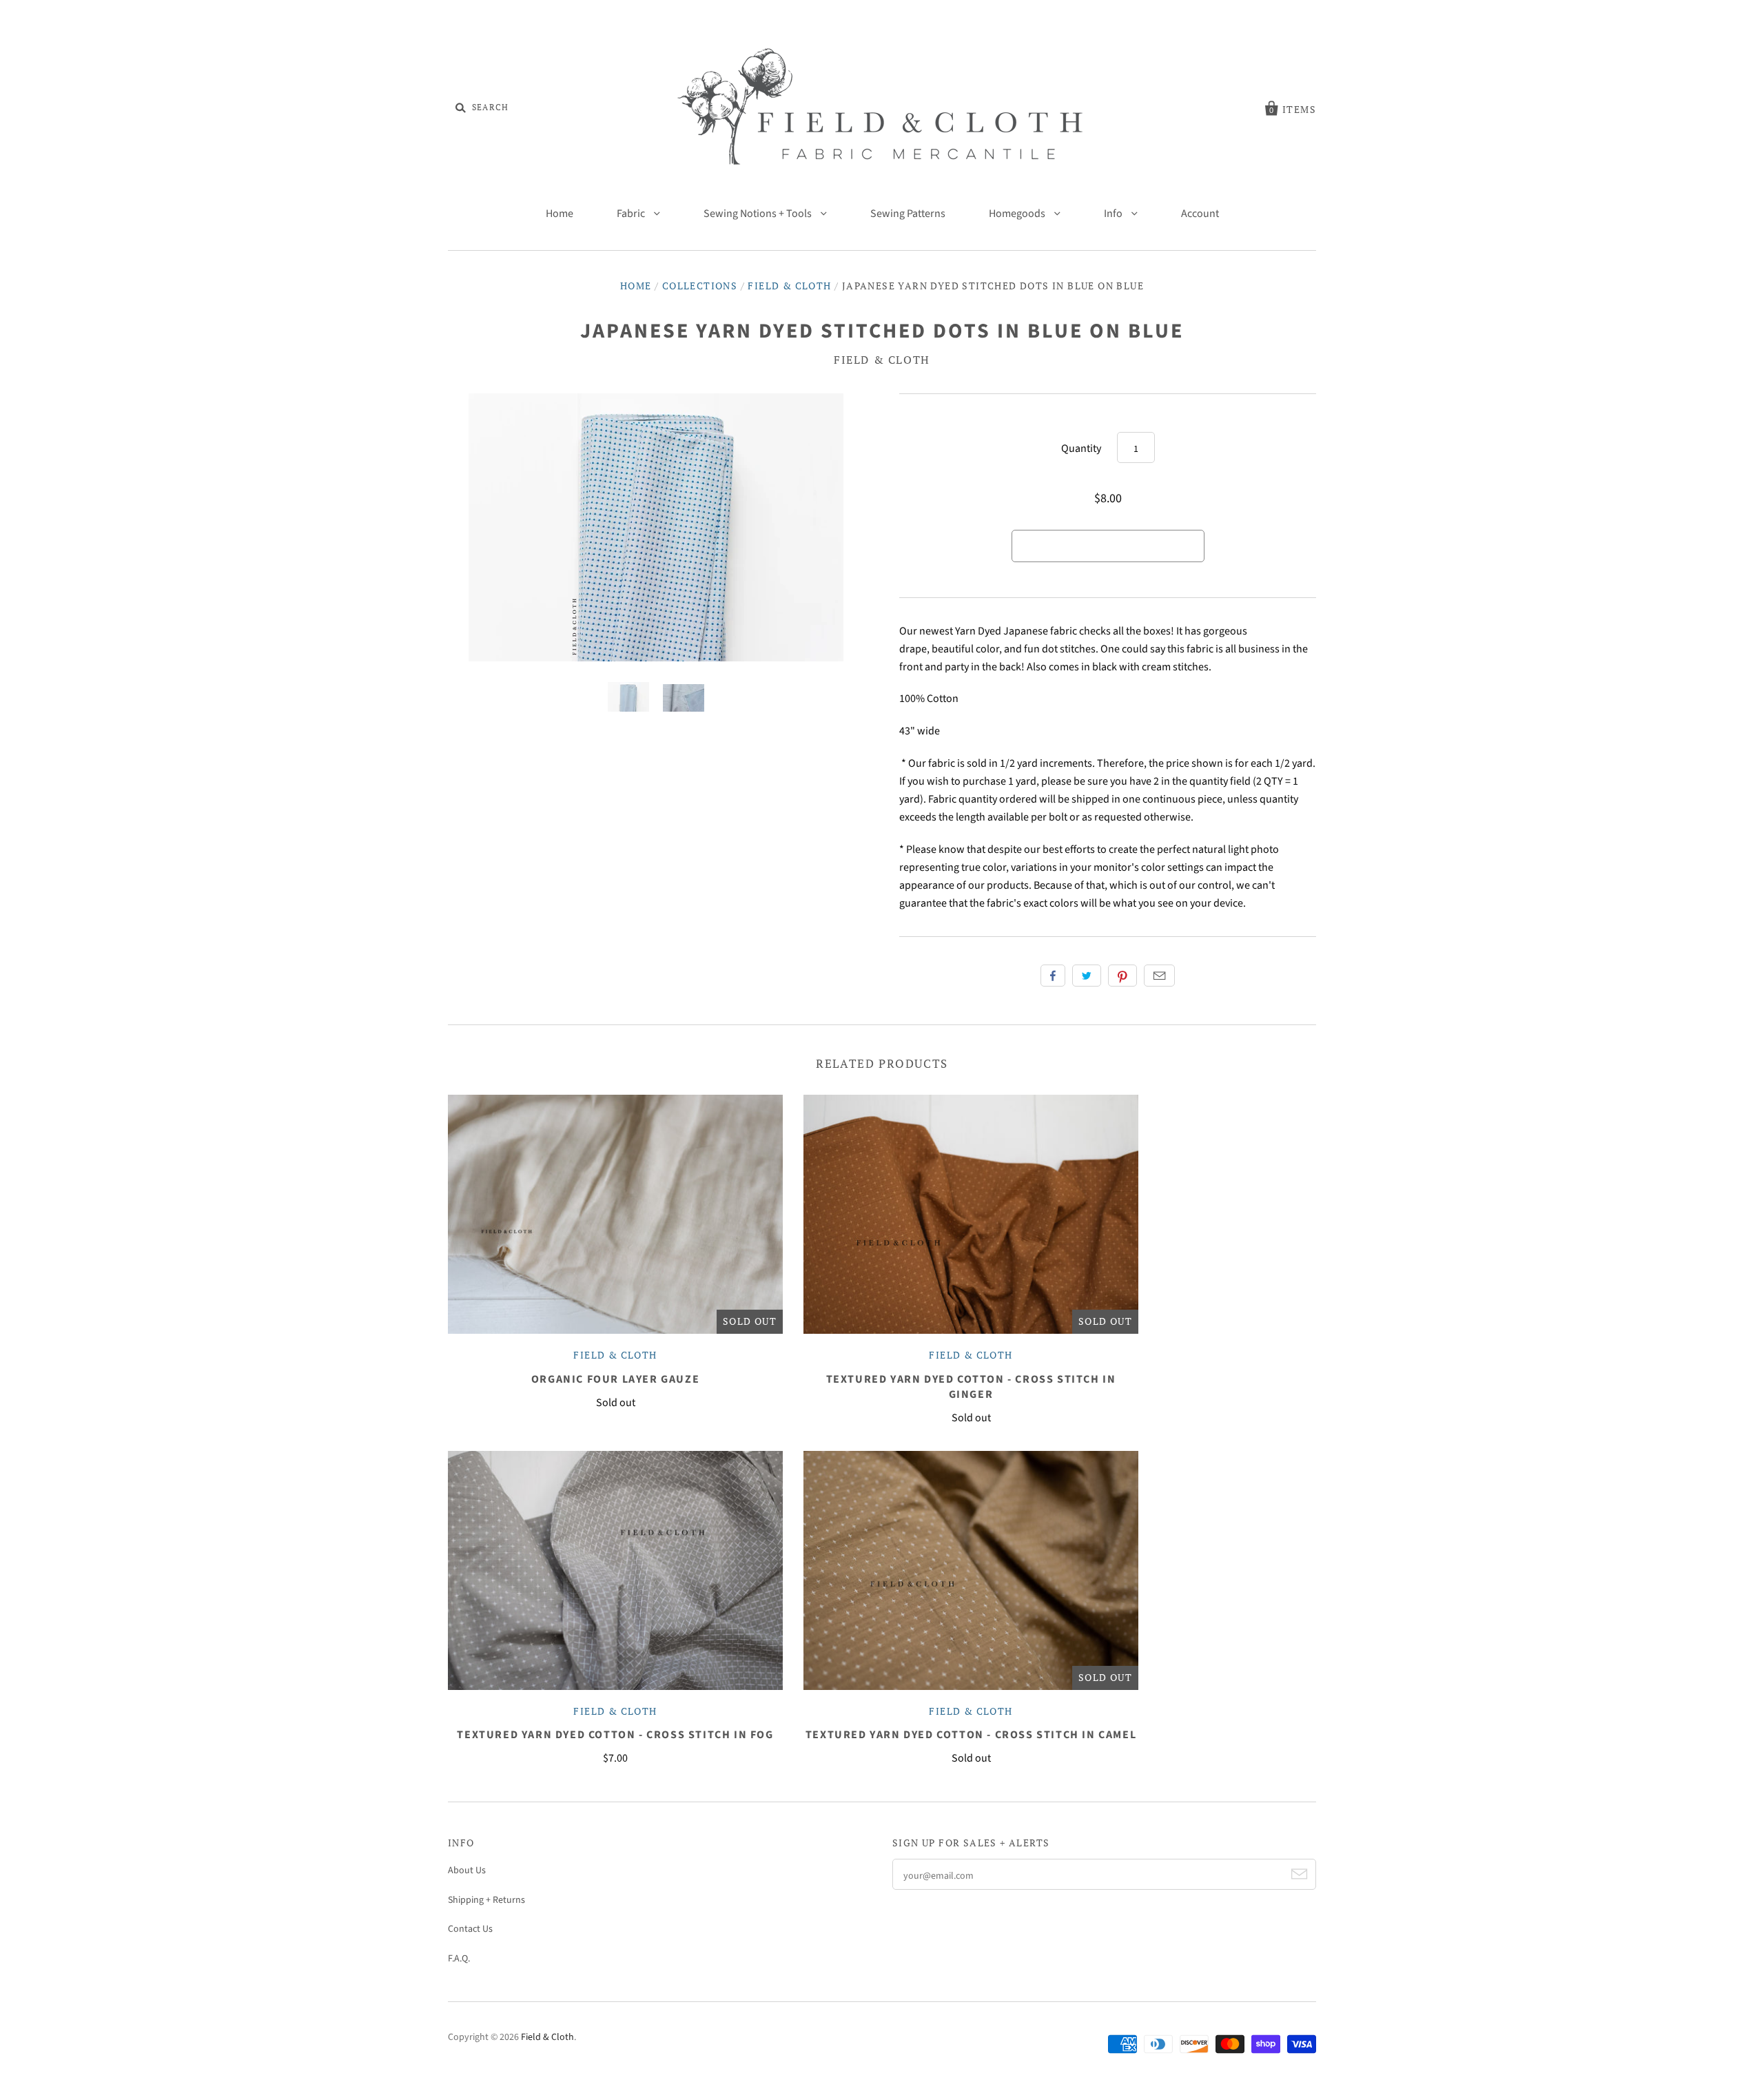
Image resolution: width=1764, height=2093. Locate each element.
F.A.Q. (459, 1959)
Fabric (632, 214)
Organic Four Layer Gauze (615, 1379)
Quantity (1081, 448)
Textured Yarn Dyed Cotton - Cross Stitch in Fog (615, 1735)
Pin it (1122, 976)
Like (1053, 976)
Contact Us (470, 1929)
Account (1200, 214)
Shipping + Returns (486, 1900)
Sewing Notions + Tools (759, 214)
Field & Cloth (789, 286)
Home (560, 214)
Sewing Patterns (908, 214)
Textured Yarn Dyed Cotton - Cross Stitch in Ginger (971, 1387)
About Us (467, 1870)
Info (1114, 214)
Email (1159, 976)
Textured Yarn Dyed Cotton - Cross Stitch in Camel (971, 1735)
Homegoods (1018, 214)
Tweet (1087, 976)
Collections (700, 286)
